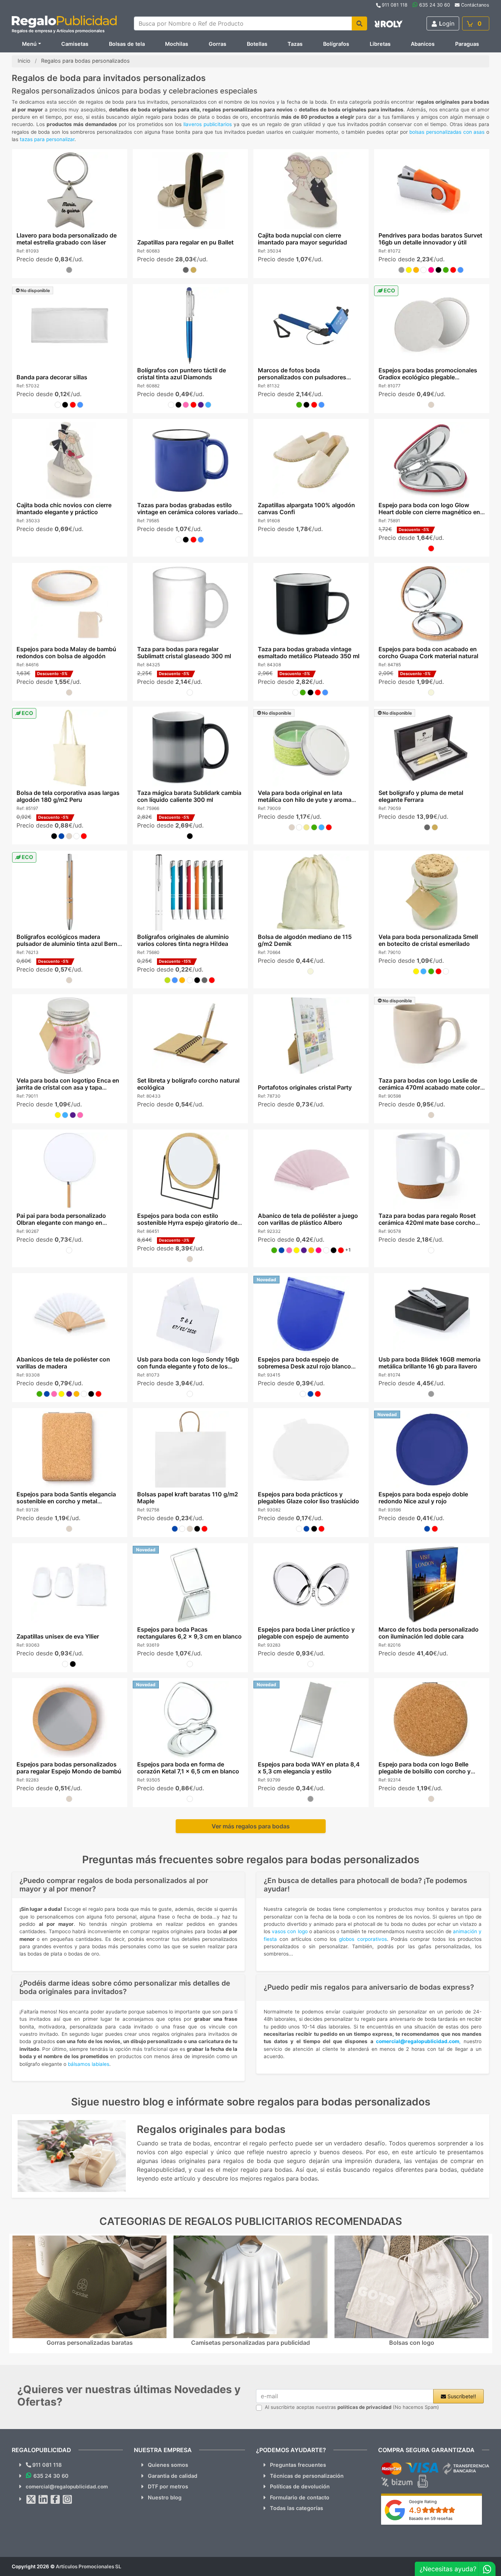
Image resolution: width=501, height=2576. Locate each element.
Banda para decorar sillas (52, 377)
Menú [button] (29, 44)
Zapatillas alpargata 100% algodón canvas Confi (306, 508)
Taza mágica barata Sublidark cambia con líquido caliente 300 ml (189, 796)
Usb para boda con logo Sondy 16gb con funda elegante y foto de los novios (188, 1366)
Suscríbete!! (461, 2396)
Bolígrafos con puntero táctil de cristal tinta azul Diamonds (181, 374)
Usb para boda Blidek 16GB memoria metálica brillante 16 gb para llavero (429, 1363)
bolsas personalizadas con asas (447, 132)
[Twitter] (31, 2499)
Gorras (217, 44)
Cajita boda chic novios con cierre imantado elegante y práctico (64, 508)
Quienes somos (168, 2465)
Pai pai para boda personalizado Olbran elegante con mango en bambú (61, 1223)
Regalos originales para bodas (211, 2129)
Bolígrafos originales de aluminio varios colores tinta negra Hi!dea (183, 940)
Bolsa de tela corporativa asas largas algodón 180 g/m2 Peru (68, 796)
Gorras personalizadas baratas (90, 2343)
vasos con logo (290, 1931)
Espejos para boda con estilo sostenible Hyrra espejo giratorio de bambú (187, 1223)
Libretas (380, 44)
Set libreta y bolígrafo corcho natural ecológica (188, 1084)
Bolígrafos (336, 44)
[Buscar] (359, 23)
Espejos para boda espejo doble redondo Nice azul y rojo (423, 1498)
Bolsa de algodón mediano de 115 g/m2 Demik (305, 940)
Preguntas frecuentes (298, 2465)
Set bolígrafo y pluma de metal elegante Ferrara (421, 796)
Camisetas (75, 44)
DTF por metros (168, 2486)
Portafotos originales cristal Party (305, 1087)
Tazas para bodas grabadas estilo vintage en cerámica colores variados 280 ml (189, 512)
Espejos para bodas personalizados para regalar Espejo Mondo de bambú (69, 1768)
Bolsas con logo (412, 2343)
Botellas (257, 44)
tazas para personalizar (47, 139)
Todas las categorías (297, 2508)
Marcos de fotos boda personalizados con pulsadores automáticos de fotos (302, 377)
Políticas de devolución (300, 2486)
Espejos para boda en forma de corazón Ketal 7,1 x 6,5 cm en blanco (188, 1768)
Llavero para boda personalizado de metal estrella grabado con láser (66, 239)
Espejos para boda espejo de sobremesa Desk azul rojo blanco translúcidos (304, 1366)
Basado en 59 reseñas (431, 2518)
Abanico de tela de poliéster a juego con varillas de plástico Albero (308, 1219)
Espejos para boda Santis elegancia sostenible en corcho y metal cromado (66, 1501)
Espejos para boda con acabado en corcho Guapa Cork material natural (428, 653)
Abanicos (423, 44)
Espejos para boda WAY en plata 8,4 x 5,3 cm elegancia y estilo (309, 1768)
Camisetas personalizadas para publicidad (251, 2343)
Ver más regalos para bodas (251, 1826)
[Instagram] (67, 2499)
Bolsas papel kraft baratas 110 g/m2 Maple (187, 1498)
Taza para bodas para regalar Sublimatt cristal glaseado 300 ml (184, 653)
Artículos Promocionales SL (89, 2566)
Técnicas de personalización (307, 2476)
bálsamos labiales (89, 2064)
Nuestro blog (165, 2497)
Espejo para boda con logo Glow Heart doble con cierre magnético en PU (429, 512)
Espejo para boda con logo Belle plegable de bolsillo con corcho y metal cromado (425, 1771)
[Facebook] (55, 2499)
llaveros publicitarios (208, 124)
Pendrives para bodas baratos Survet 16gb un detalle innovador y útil (430, 239)
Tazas (295, 44)
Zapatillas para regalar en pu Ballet (185, 242)
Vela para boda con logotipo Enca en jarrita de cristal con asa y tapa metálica (67, 1087)
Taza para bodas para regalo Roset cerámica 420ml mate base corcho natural (427, 1223)
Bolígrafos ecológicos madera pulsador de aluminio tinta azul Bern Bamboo (67, 944)
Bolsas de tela (127, 44)
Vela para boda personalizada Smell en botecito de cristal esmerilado (428, 940)
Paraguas (467, 44)
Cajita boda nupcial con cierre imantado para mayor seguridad (302, 239)
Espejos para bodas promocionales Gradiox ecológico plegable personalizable (428, 377)
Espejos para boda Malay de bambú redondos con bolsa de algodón (66, 653)
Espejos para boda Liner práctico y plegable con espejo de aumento (306, 1633)
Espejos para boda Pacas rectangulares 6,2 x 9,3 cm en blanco (189, 1633)
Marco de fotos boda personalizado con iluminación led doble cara (429, 1633)
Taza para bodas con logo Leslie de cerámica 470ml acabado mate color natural (429, 1087)
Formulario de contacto (300, 2497)
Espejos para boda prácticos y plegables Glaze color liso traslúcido (308, 1498)
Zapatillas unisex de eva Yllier (57, 1636)
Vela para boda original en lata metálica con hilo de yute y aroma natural (305, 800)
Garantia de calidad (173, 2476)
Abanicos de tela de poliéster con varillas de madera (63, 1363)
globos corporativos (363, 1939)
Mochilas (177, 44)
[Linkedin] (43, 2499)
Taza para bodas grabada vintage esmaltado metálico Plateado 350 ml (309, 653)
